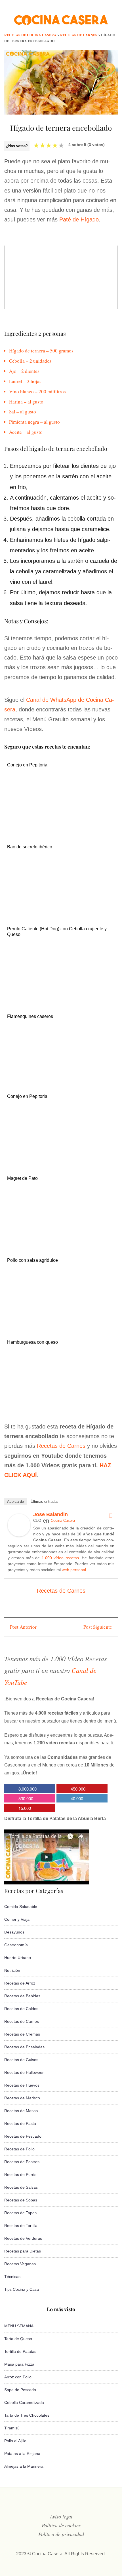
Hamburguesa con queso (32, 1342)
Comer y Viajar (18, 1919)
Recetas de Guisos (21, 2060)
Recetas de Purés (20, 2175)
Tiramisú (12, 2428)
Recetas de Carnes (61, 1446)
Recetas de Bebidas (22, 1996)
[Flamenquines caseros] (58, 1077)
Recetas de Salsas (21, 2187)
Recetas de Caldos (21, 2009)
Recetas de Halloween (24, 2072)
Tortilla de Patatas (20, 2351)
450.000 (78, 1789)
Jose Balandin (51, 1514)
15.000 (25, 1808)
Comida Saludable (21, 1907)
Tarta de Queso (18, 2339)
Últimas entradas (45, 1502)
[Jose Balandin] (19, 1535)
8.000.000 (28, 1789)
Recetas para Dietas (23, 2251)
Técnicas (12, 2277)
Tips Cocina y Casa (22, 2289)
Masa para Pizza (19, 2364)
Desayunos (14, 1932)
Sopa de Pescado (20, 2390)
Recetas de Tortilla (21, 2226)
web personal (74, 1570)
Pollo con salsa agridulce (32, 1260)
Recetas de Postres (22, 2162)
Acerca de (15, 1502)
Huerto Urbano (18, 1958)
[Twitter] (111, 1516)
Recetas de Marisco (22, 2098)
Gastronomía (16, 1945)
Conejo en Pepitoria (27, 765)
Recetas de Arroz (20, 1983)
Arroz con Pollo (18, 2377)
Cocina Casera (63, 1521)
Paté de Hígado (79, 219)
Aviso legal (61, 2516)
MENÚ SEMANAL (20, 2326)
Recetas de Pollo (19, 2149)
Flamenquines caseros (30, 1016)
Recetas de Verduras (23, 2238)
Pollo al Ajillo (15, 2441)
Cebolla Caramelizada (24, 2402)
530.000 (26, 1798)
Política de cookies (61, 2525)
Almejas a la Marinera (24, 2466)
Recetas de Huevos (22, 2085)
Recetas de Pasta (20, 2123)
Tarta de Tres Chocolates (27, 2415)
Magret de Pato (22, 1178)
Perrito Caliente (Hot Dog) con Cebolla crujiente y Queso (57, 931)
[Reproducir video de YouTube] (61, 277)
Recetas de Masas (21, 2111)
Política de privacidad (61, 2534)
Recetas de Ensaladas (24, 2047)
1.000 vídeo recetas (60, 1558)
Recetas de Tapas (20, 2213)
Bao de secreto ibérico (30, 847)
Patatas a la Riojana (22, 2454)
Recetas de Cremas (22, 2034)
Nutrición (12, 1970)
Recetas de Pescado (23, 2136)
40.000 (77, 1798)
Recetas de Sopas (21, 2200)
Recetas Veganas (20, 2264)
